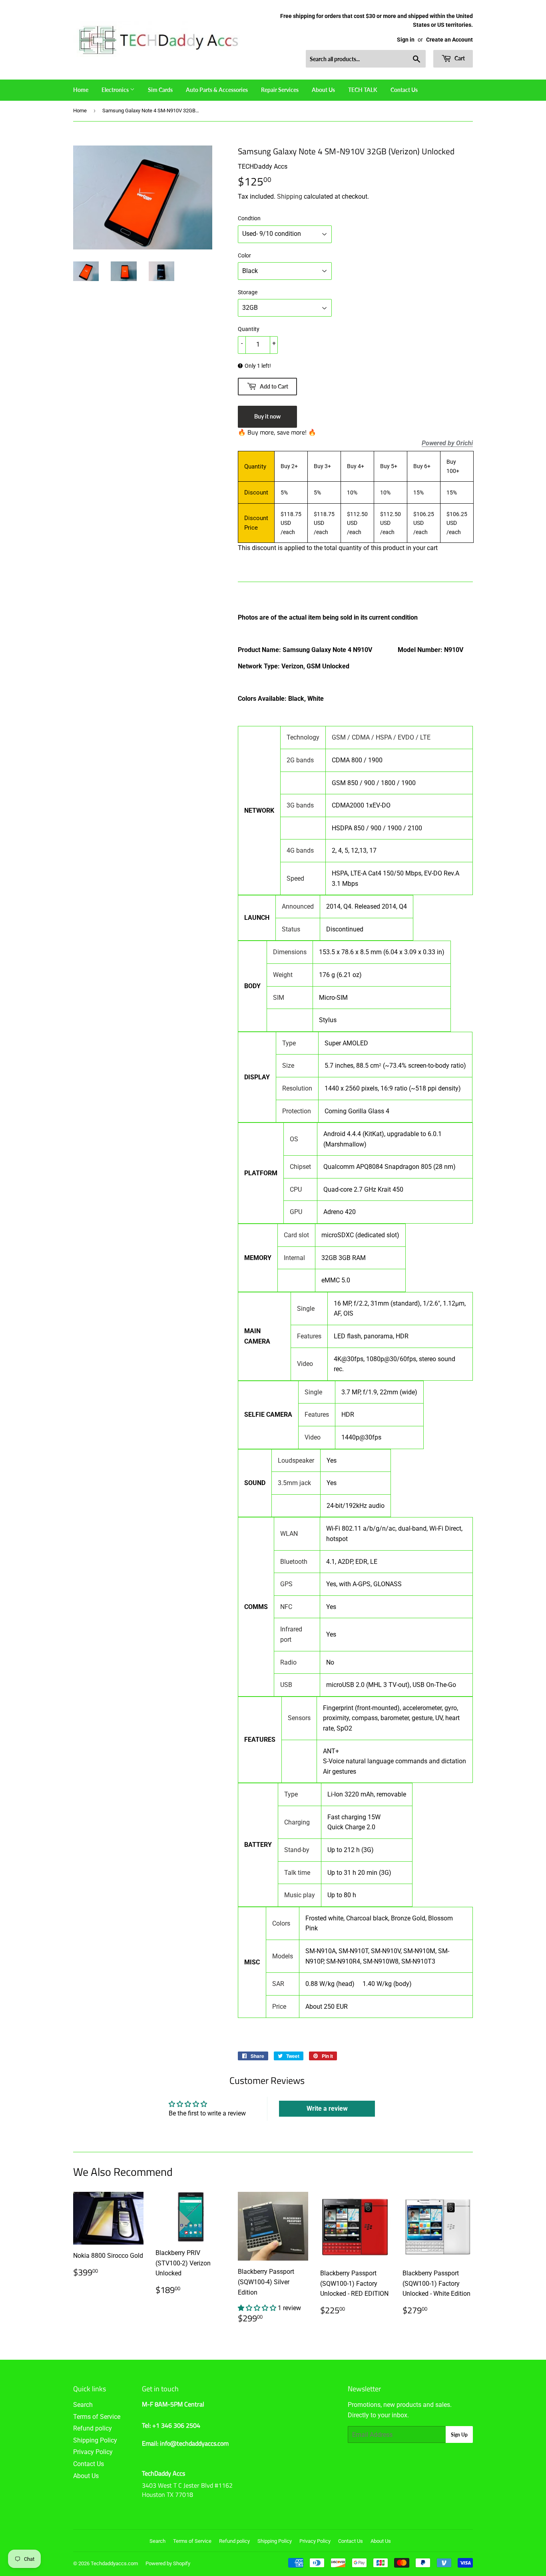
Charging (297, 1822)
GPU (296, 1212)
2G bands (300, 760)
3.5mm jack (294, 1483)
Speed (295, 878)
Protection (297, 1111)
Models (283, 1956)
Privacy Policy (93, 2452)
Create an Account (449, 40)
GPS (286, 1584)
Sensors (299, 1718)
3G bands (300, 805)
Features (309, 1336)
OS (294, 1139)
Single (306, 1309)
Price (279, 2007)
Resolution (297, 1088)
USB (286, 1685)
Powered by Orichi (447, 443)
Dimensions (290, 952)
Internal (294, 1258)
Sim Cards (160, 90)
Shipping (290, 196)
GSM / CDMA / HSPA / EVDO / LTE (381, 737)
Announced (298, 906)
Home (81, 90)
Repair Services (280, 90)
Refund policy (93, 2428)
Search (83, 2405)
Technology (303, 737)
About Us (323, 90)
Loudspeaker (296, 1460)
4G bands (300, 850)
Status (291, 929)
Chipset (300, 1167)
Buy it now (267, 416)
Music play (300, 1895)
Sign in (406, 40)
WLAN (289, 1534)
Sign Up (459, 2435)
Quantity (249, 329)
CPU (296, 1189)
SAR (278, 1984)
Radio (288, 1662)
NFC (286, 1607)
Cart (459, 58)
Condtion (249, 218)
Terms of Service (97, 2417)
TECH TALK (363, 90)
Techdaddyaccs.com (114, 2563)
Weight (283, 975)
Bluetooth (294, 1562)
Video (305, 1364)
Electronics (116, 90)
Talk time (297, 1873)
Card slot (296, 1235)
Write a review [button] (327, 2108)
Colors (281, 1923)
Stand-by (297, 1850)
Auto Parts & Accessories (217, 90)
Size (288, 1066)
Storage (248, 292)
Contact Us (404, 90)
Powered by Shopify (168, 2563)
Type (289, 1043)
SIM (279, 998)
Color (244, 255)
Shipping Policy (95, 2440)
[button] (258, 2308)
